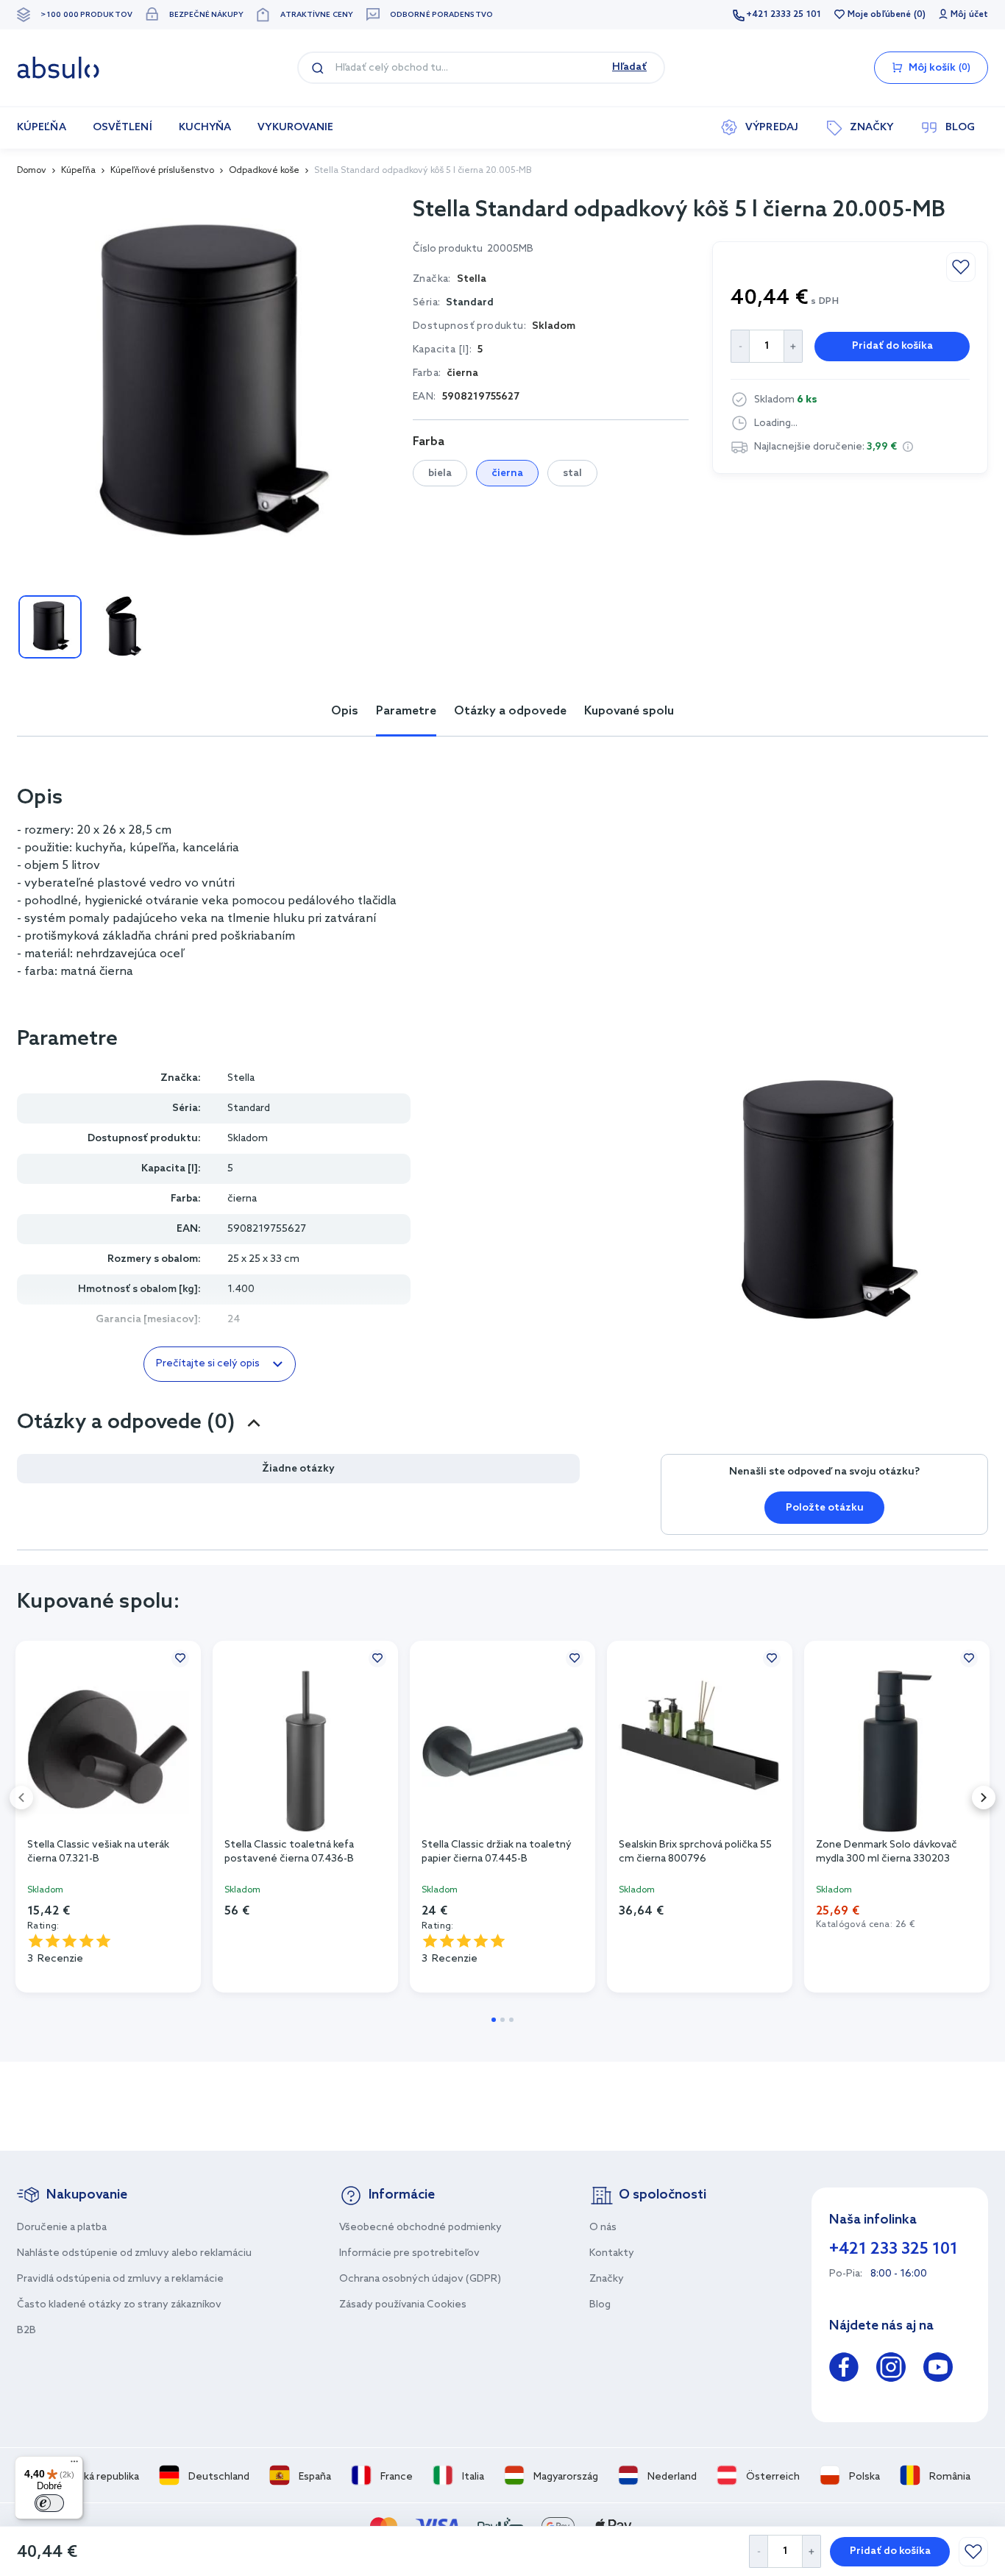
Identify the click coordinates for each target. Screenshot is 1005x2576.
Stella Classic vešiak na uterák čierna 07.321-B (98, 1852)
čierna (507, 473)
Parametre (406, 711)
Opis (345, 711)
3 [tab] (511, 2020)
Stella (241, 1078)
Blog (600, 2305)
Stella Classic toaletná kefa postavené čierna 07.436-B (289, 1852)
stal (572, 473)
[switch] (49, 2503)
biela (440, 473)
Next (984, 1798)
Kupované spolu (629, 711)
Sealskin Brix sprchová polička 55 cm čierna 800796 (695, 1852)
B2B (26, 2331)
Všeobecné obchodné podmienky (420, 2228)
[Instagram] (891, 2370)
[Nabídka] (74, 2465)
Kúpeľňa (78, 171)
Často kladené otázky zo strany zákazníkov (119, 2305)
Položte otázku (825, 1508)
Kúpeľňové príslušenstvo (162, 171)
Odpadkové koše (264, 171)
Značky (607, 2279)
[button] (908, 447)
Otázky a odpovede (510, 711)
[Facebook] (844, 2370)
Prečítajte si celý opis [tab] (208, 1364)
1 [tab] (494, 2020)
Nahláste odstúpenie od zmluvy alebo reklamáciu (134, 2253)
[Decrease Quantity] (758, 2551)
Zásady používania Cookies (403, 2305)
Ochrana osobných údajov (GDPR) (420, 2279)
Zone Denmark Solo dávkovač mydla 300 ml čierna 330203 (887, 1852)
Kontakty (612, 2253)
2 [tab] (502, 2020)
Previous (21, 1798)
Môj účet (969, 15)
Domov (32, 171)
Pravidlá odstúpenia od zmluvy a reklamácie (120, 2279)
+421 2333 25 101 (784, 15)
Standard (470, 303)
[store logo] (58, 68)
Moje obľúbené (879, 15)
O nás (603, 2228)
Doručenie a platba (62, 2228)
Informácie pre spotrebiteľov (409, 2253)
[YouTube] (938, 2370)
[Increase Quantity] (812, 2551)
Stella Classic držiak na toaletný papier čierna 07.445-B (497, 1852)
